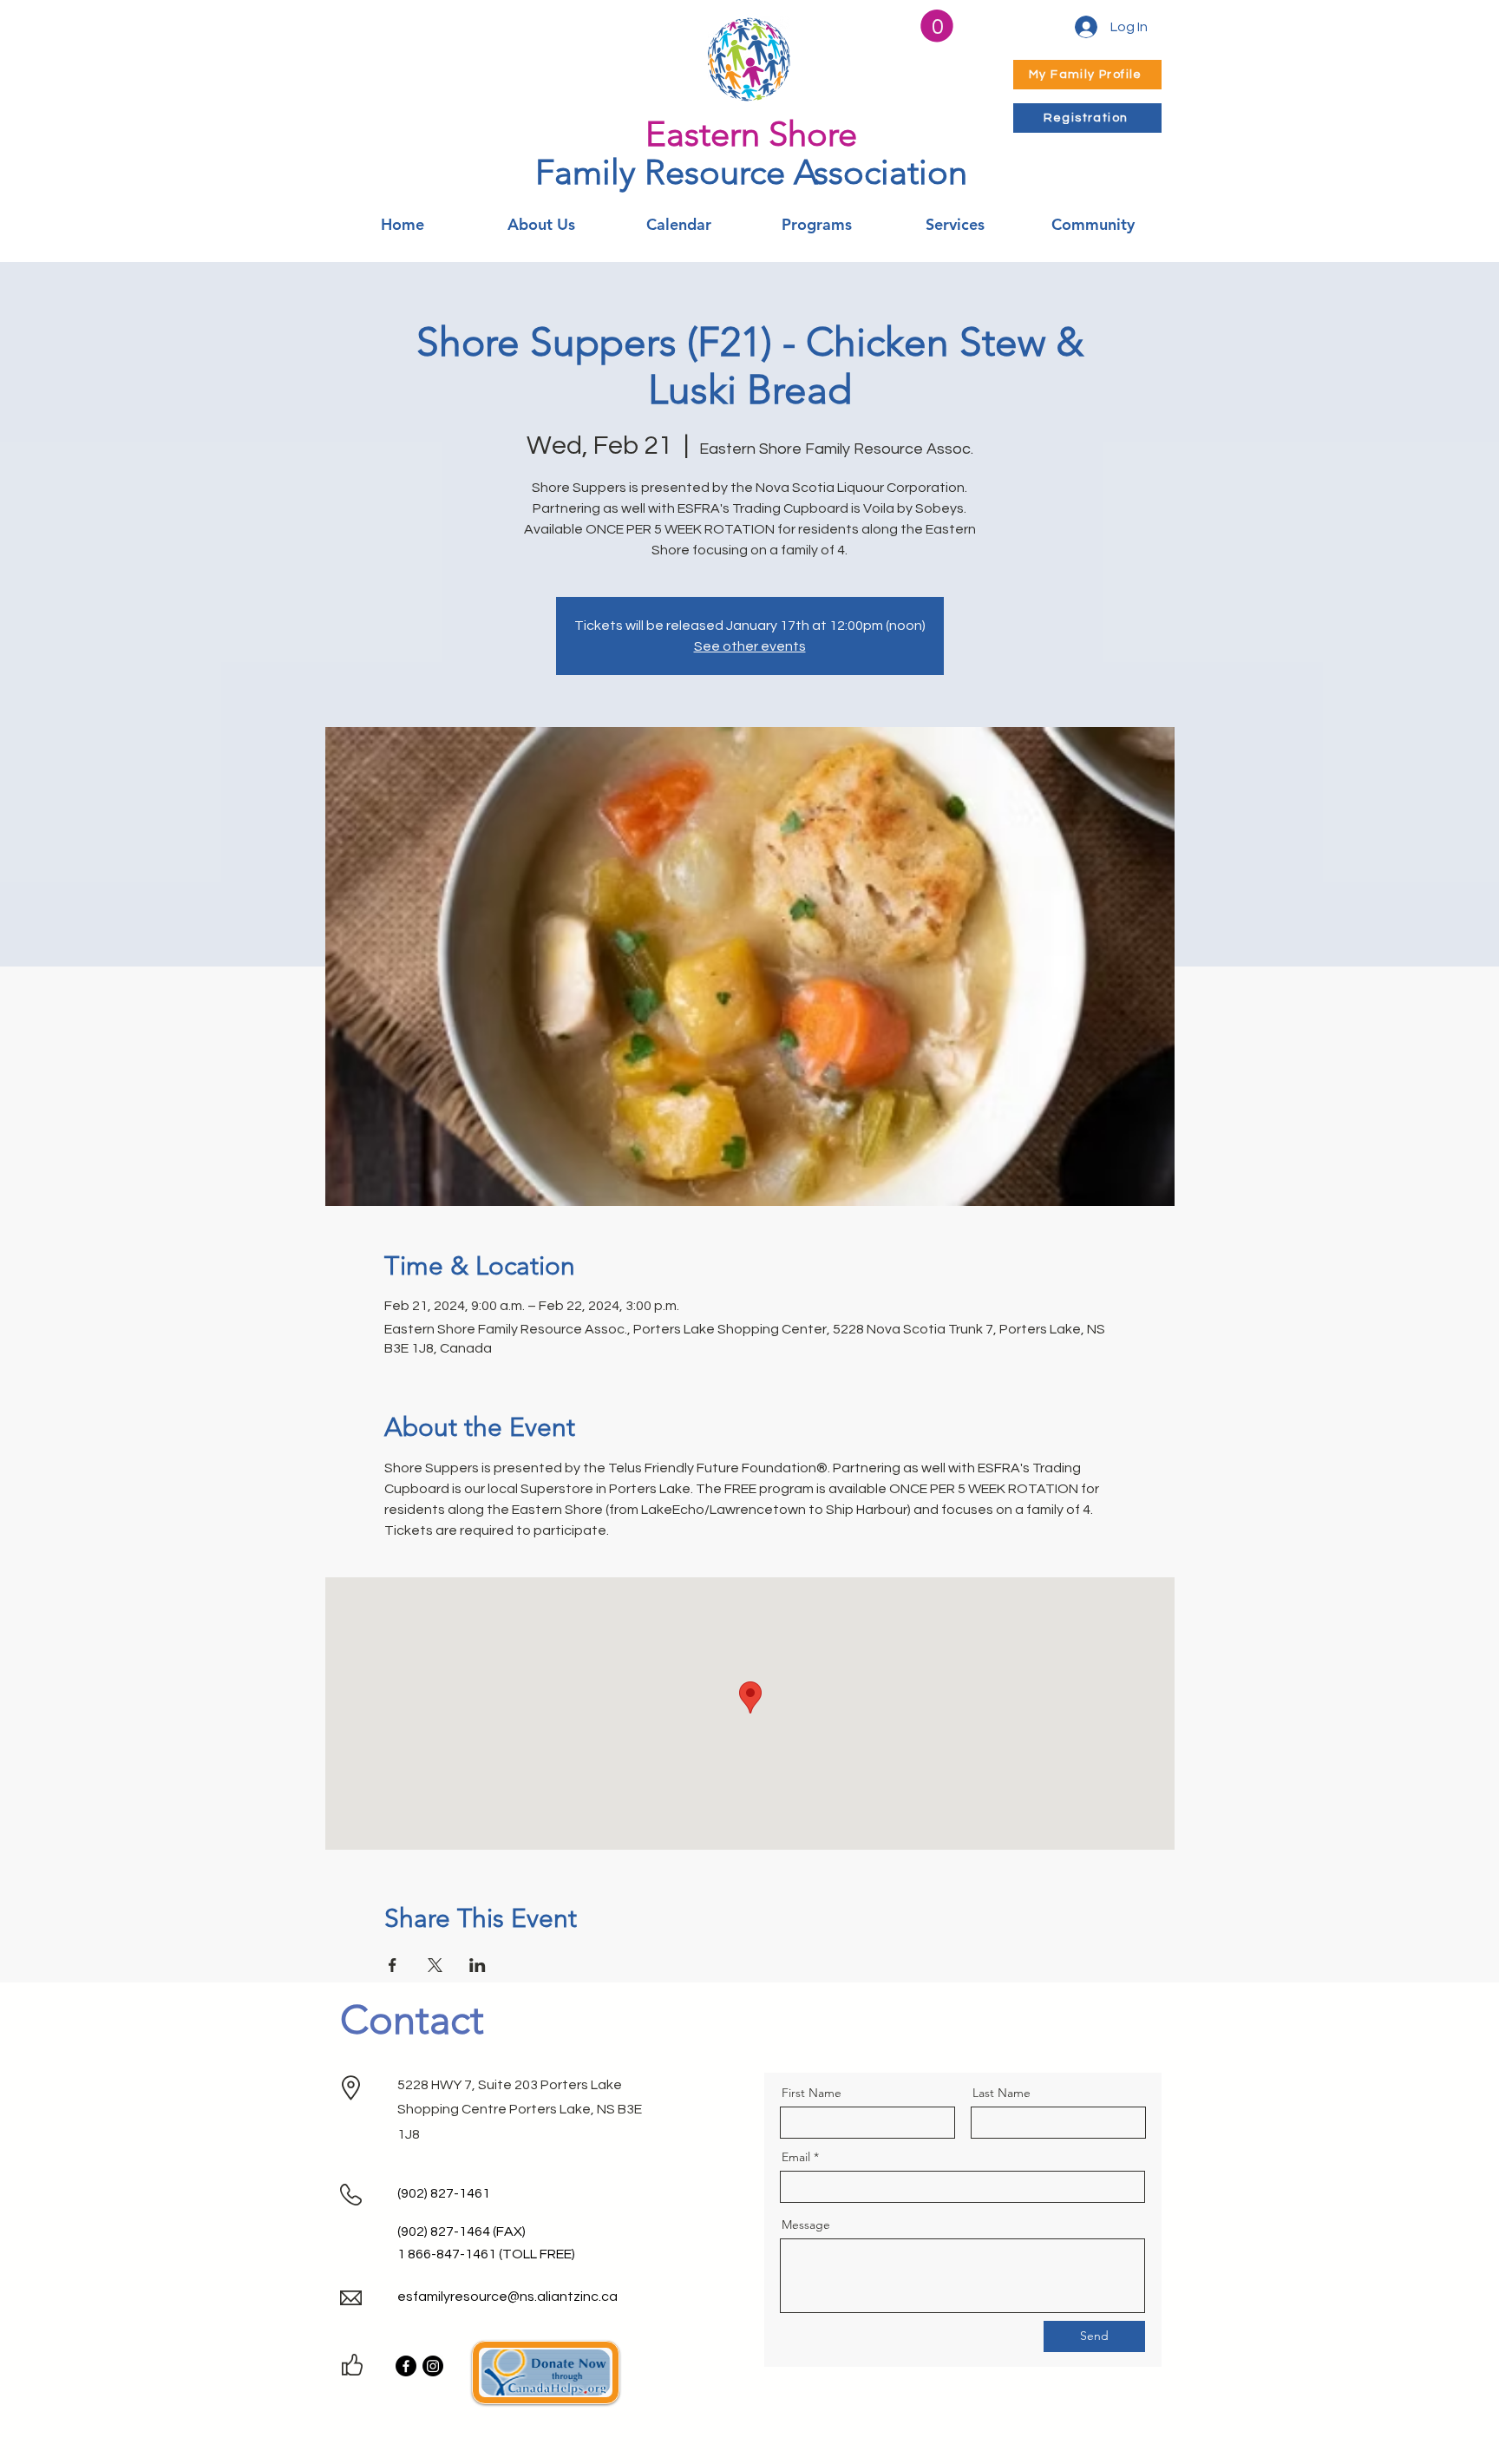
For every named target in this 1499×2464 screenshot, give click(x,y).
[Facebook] (406, 2366)
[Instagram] (433, 2366)
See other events (750, 646)
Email (796, 2157)
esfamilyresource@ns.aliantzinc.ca (507, 2297)
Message (806, 2225)
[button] (937, 26)
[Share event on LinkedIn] (478, 1965)
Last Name (1002, 2093)
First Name (812, 2093)
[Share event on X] (435, 1965)
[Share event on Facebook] (393, 1965)
